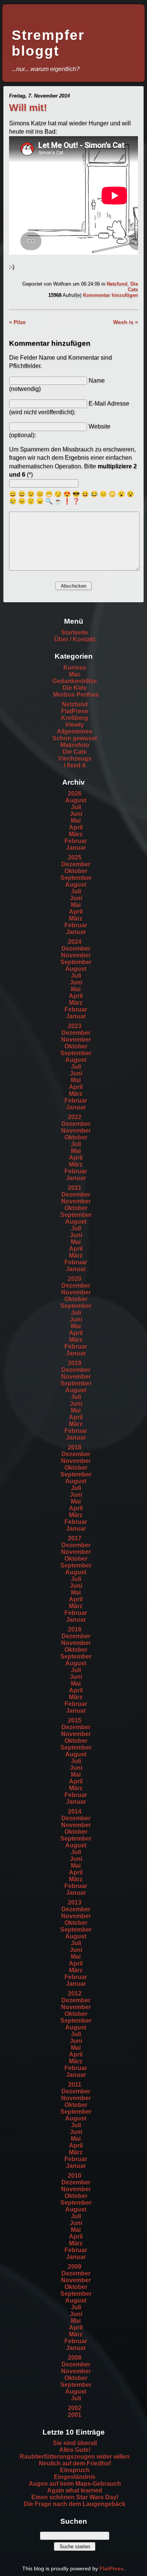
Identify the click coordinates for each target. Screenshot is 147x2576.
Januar (76, 848)
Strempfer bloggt (48, 43)
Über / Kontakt (75, 639)
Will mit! (28, 108)
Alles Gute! (75, 2450)
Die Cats (133, 287)
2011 (75, 2085)
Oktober (76, 871)
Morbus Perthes (76, 695)
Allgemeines (75, 731)
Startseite (75, 633)
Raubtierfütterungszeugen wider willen (75, 2457)
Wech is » (126, 322)
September (76, 878)
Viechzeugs (75, 759)
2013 (75, 1902)
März (76, 834)
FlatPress (75, 711)
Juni (76, 814)
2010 (75, 2176)
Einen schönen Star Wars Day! (75, 2497)
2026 (75, 794)
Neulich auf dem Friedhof (75, 2463)
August (76, 800)
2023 (75, 1026)
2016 (75, 1629)
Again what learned (75, 2490)
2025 (75, 857)
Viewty (75, 725)
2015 (75, 1720)
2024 (75, 942)
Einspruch (75, 2470)
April (76, 827)
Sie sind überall (75, 2443)
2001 (75, 2415)
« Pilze (17, 322)
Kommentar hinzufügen (110, 295)
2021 (75, 1188)
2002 (75, 2408)
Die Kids (75, 688)
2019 (75, 1363)
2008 (75, 2358)
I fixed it (75, 765)
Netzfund (117, 284)
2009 (75, 2267)
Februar (76, 841)
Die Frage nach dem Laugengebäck (75, 2504)
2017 (75, 1538)
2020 (75, 1279)
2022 (75, 1117)
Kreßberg (75, 718)
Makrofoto (75, 745)
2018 (75, 1447)
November (76, 955)
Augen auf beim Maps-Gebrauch (75, 2484)
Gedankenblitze (75, 681)
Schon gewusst (75, 738)
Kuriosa (75, 668)
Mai (76, 821)
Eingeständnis (75, 2477)
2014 (75, 1811)
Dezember (76, 864)
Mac (75, 674)
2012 (75, 1994)
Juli (76, 807)
